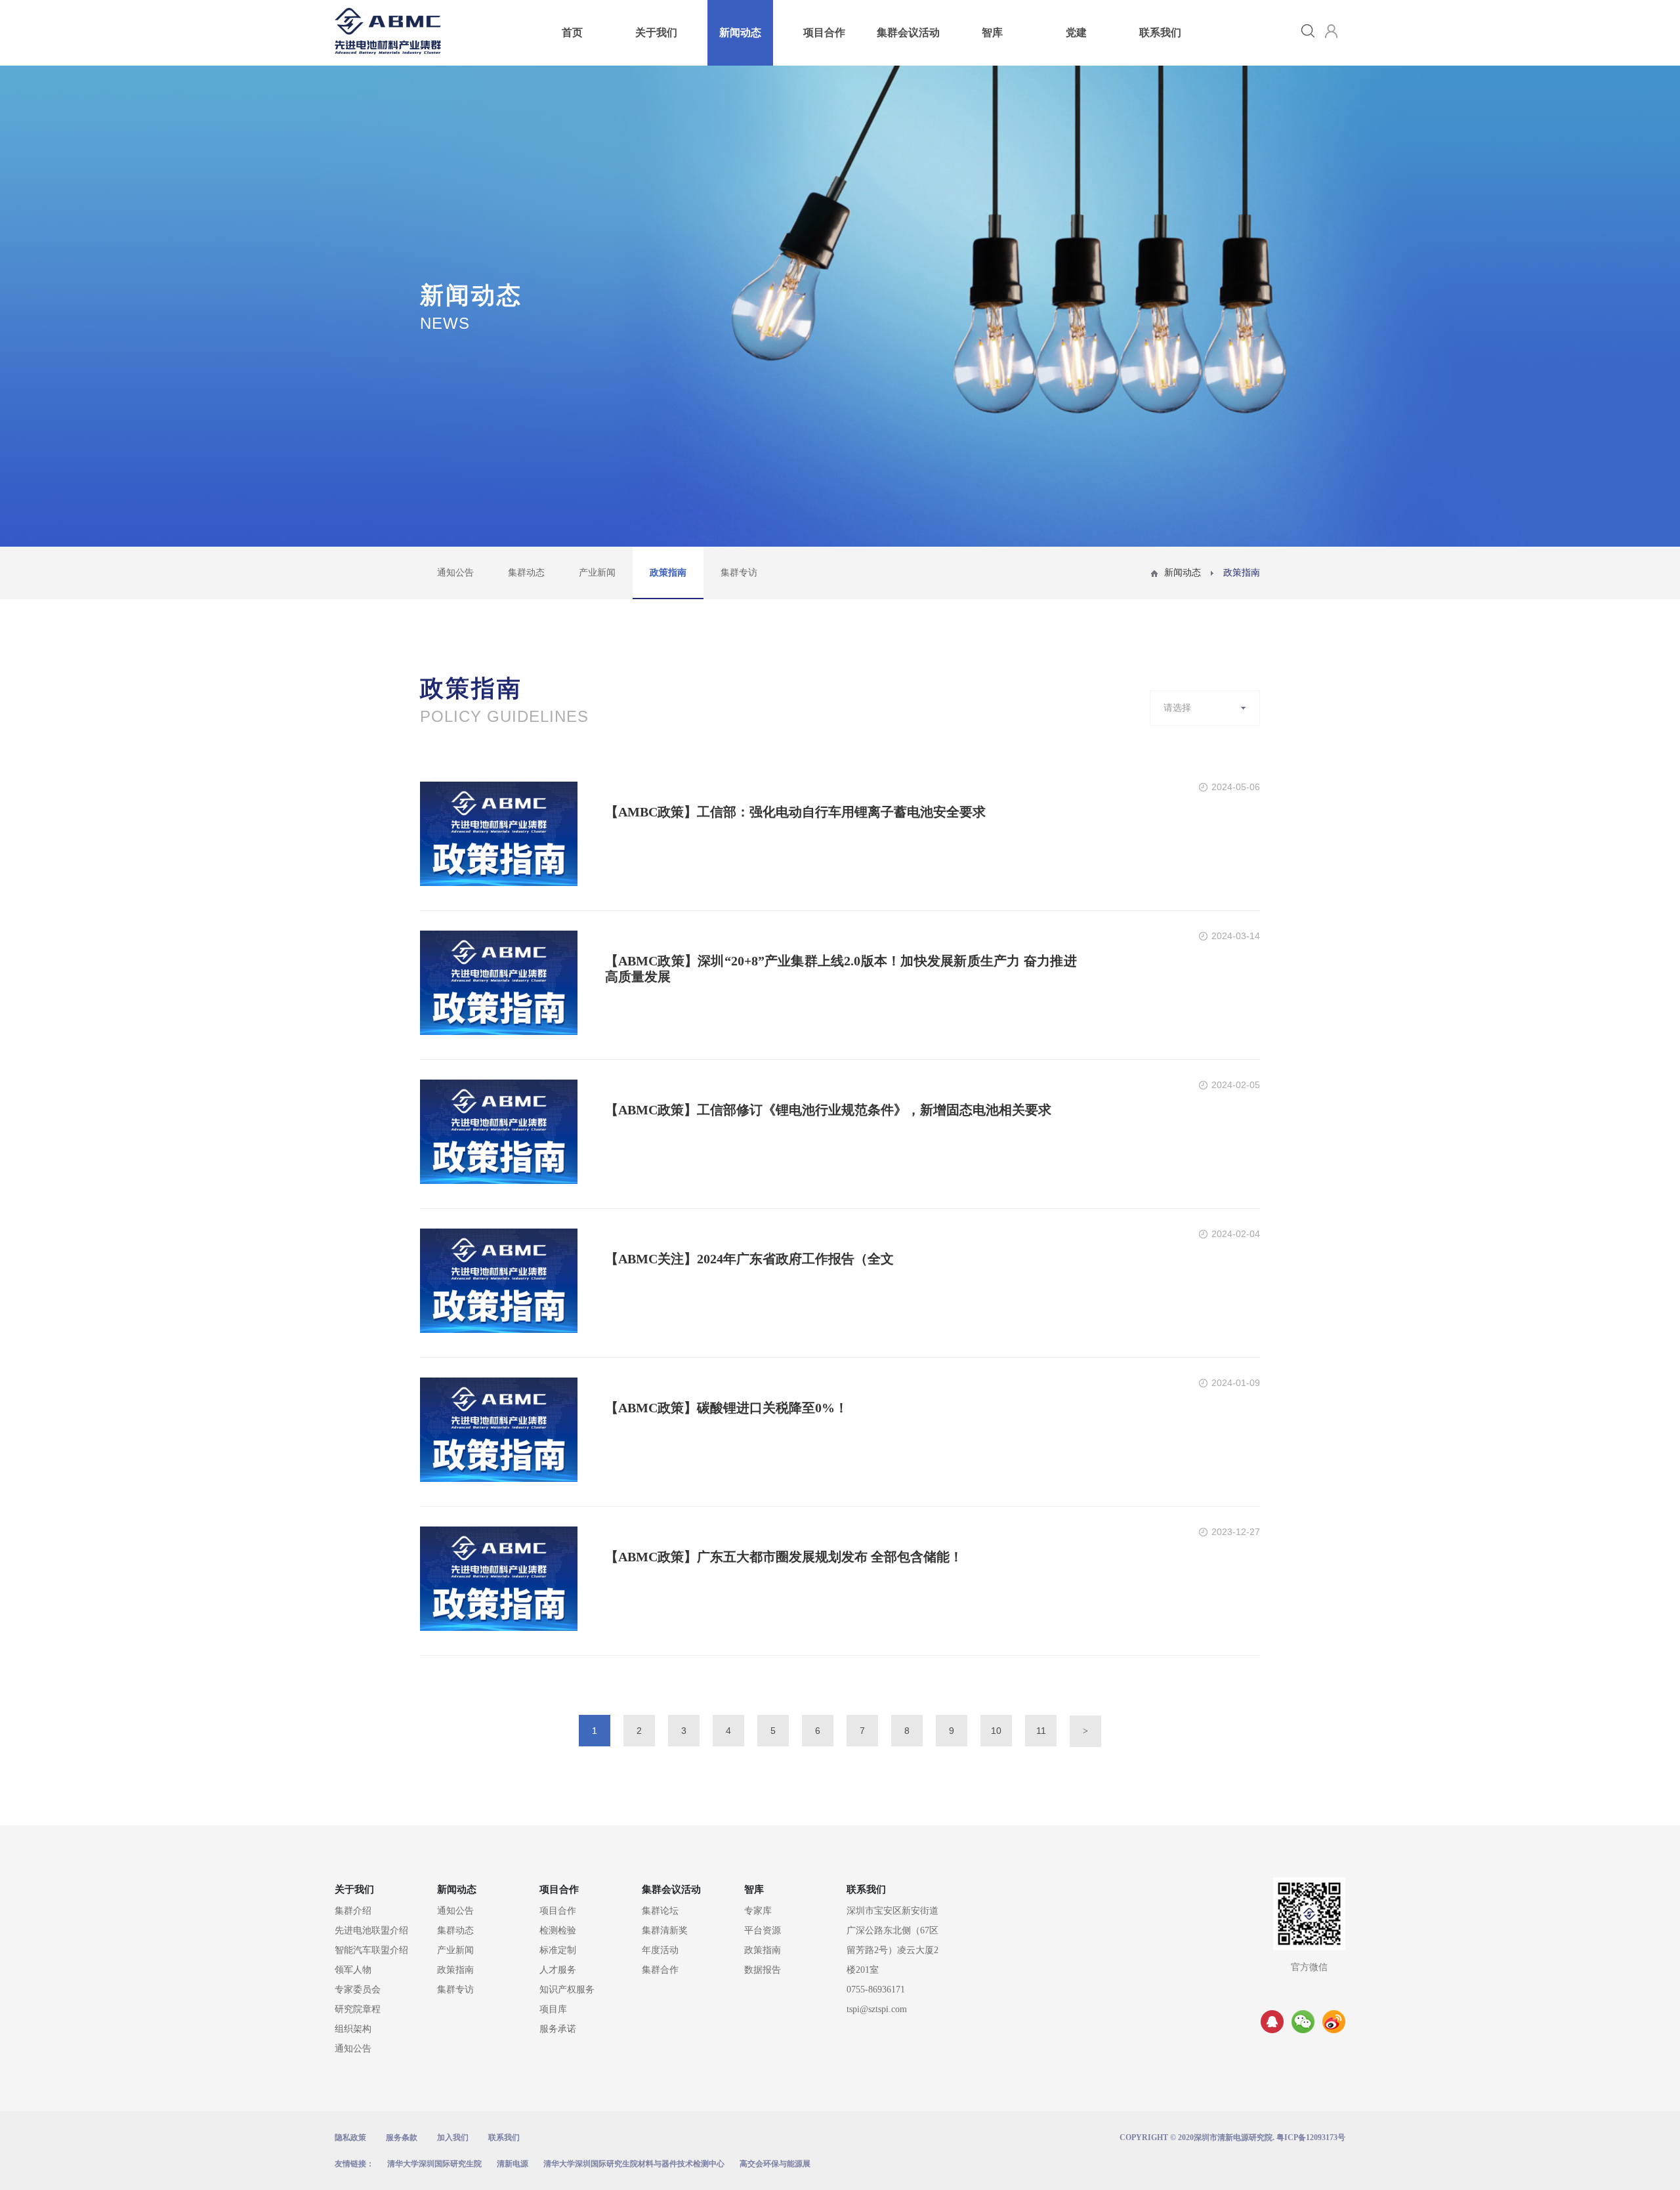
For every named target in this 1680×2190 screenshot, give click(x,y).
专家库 (758, 1911)
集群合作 (660, 1970)
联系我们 (1160, 32)
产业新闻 (597, 573)
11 (1041, 1731)
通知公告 (455, 573)
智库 (992, 32)
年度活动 (660, 1950)
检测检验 (558, 1930)
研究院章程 (358, 2009)
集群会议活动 (908, 32)
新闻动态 (740, 32)
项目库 (553, 2009)
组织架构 (353, 2029)
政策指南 (668, 573)
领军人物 (353, 1970)
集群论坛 (660, 1911)
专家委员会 (358, 1990)
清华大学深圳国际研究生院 (434, 2164)
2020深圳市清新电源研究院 (1225, 2137)
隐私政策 (350, 2137)
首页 (572, 32)
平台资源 (763, 1930)
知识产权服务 (567, 1990)
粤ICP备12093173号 (1311, 2137)
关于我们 (656, 32)
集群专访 (739, 573)
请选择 (1177, 708)
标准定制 (558, 1950)
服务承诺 (558, 2029)
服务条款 (402, 2137)
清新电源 (513, 2164)
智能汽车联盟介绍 (371, 1950)
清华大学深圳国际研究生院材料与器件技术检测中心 (634, 2164)
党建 (1076, 32)
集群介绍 (353, 1911)
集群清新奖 (665, 1930)
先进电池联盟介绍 (371, 1930)
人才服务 (558, 1970)
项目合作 (824, 32)
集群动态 (526, 573)
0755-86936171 (876, 1990)
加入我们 (453, 2137)
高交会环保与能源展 (775, 2164)
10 (996, 1731)
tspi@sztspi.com (877, 2009)
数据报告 (763, 1970)
